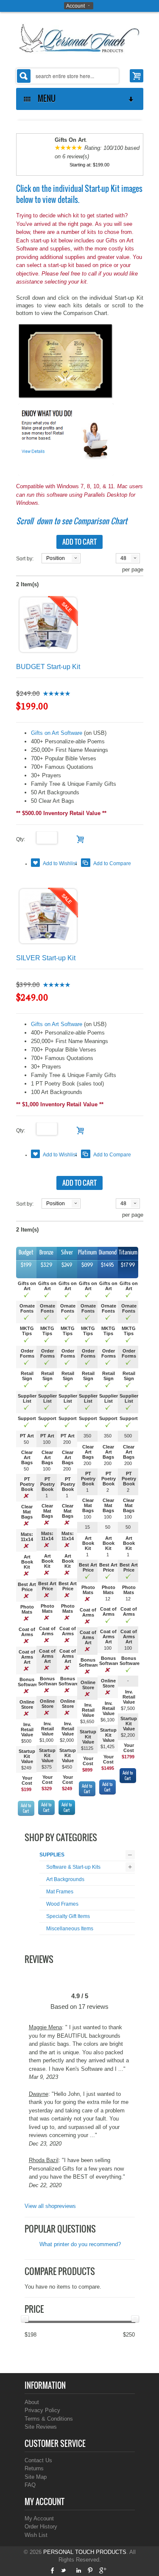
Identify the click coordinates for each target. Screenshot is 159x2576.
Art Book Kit (27, 1562)
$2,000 (67, 1740)
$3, (83, 1721)
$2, (124, 1735)
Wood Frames (62, 1904)
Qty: (26, 839)
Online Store (27, 1704)
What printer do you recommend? (80, 2244)
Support (27, 1418)
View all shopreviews (50, 2206)
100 (47, 1442)
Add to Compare (112, 863)
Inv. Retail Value (27, 1730)
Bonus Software (28, 1682)
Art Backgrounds (65, 1879)
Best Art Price (27, 1587)
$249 (26, 1768)
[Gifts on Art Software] (66, 361)
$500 (26, 1741)
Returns (34, 2468)
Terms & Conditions (49, 2419)
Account (75, 6)
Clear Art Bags (27, 1457)
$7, (124, 1708)
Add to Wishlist (60, 863)
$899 (87, 1770)
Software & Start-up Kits (73, 1867)
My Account (39, 2518)
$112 (86, 1748)
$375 (47, 1767)
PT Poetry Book (27, 1484)
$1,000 (46, 1740)
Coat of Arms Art (27, 1657)
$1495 (108, 1768)
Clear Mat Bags (27, 1512)
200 (67, 1442)
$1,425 (107, 1746)
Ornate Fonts (27, 1308)
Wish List (36, 2535)
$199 (26, 1789)
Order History (41, 2527)
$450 (67, 1767)
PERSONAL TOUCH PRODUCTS (85, 2552)
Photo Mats (27, 1609)
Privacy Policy (42, 2410)
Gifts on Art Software (57, 733)
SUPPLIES (52, 1855)
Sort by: (25, 559)
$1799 (128, 1757)
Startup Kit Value (27, 1756)
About (32, 2402)
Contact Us (38, 2460)
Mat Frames (60, 1892)
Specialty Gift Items (68, 1916)
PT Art (27, 1436)
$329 (47, 1789)
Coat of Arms (27, 1632)
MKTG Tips (27, 1331)
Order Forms (27, 1353)
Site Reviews (41, 2427)
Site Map (36, 2477)
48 (123, 558)
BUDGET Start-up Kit (48, 667)
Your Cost (27, 1780)
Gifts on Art (27, 1286)
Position (56, 558)
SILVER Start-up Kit (46, 958)
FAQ (30, 2485)
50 (26, 1442)
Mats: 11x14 (27, 1537)
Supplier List (27, 1398)
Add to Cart (26, 1808)
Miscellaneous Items (70, 1929)
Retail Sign (27, 1376)
